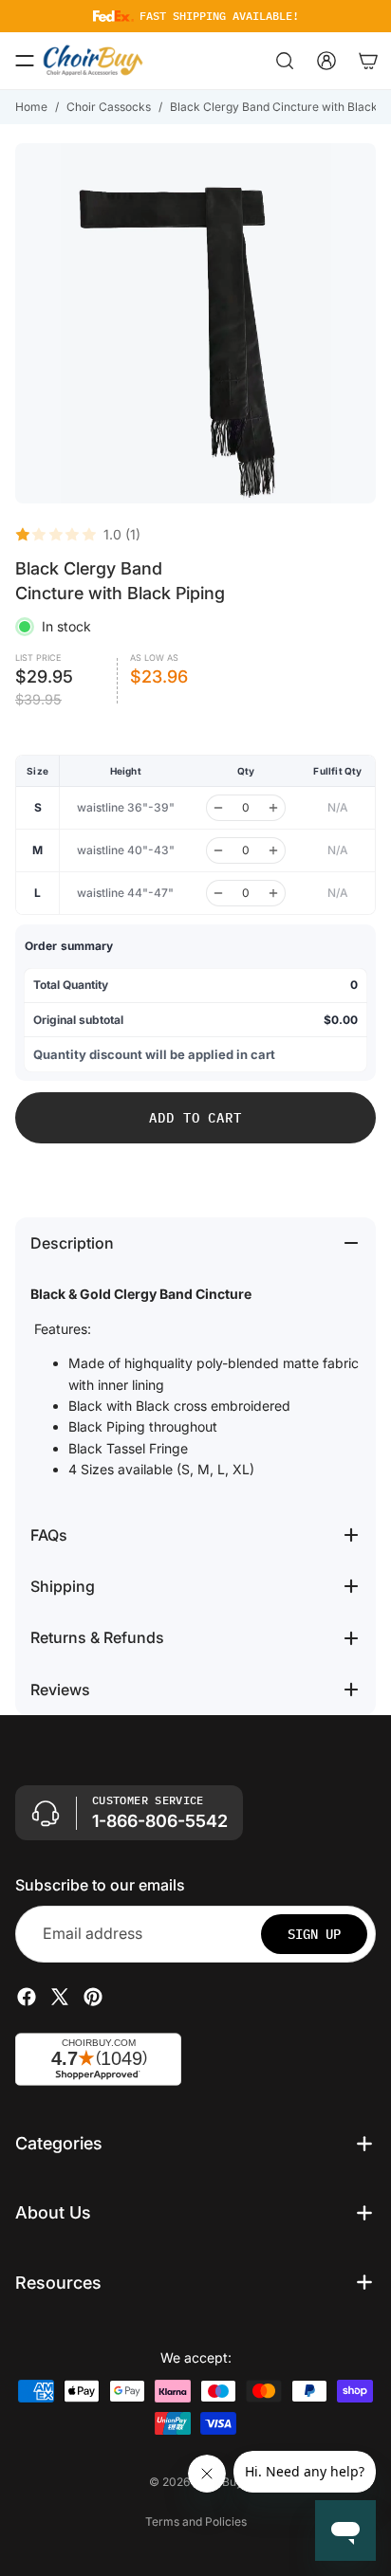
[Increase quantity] (273, 808)
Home (31, 107)
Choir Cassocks (109, 107)
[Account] (326, 61)
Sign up (314, 1934)
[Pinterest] (93, 1997)
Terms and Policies (196, 2521)
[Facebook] (27, 1997)
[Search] (285, 61)
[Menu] (25, 61)
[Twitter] (60, 1997)
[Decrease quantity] (218, 808)
